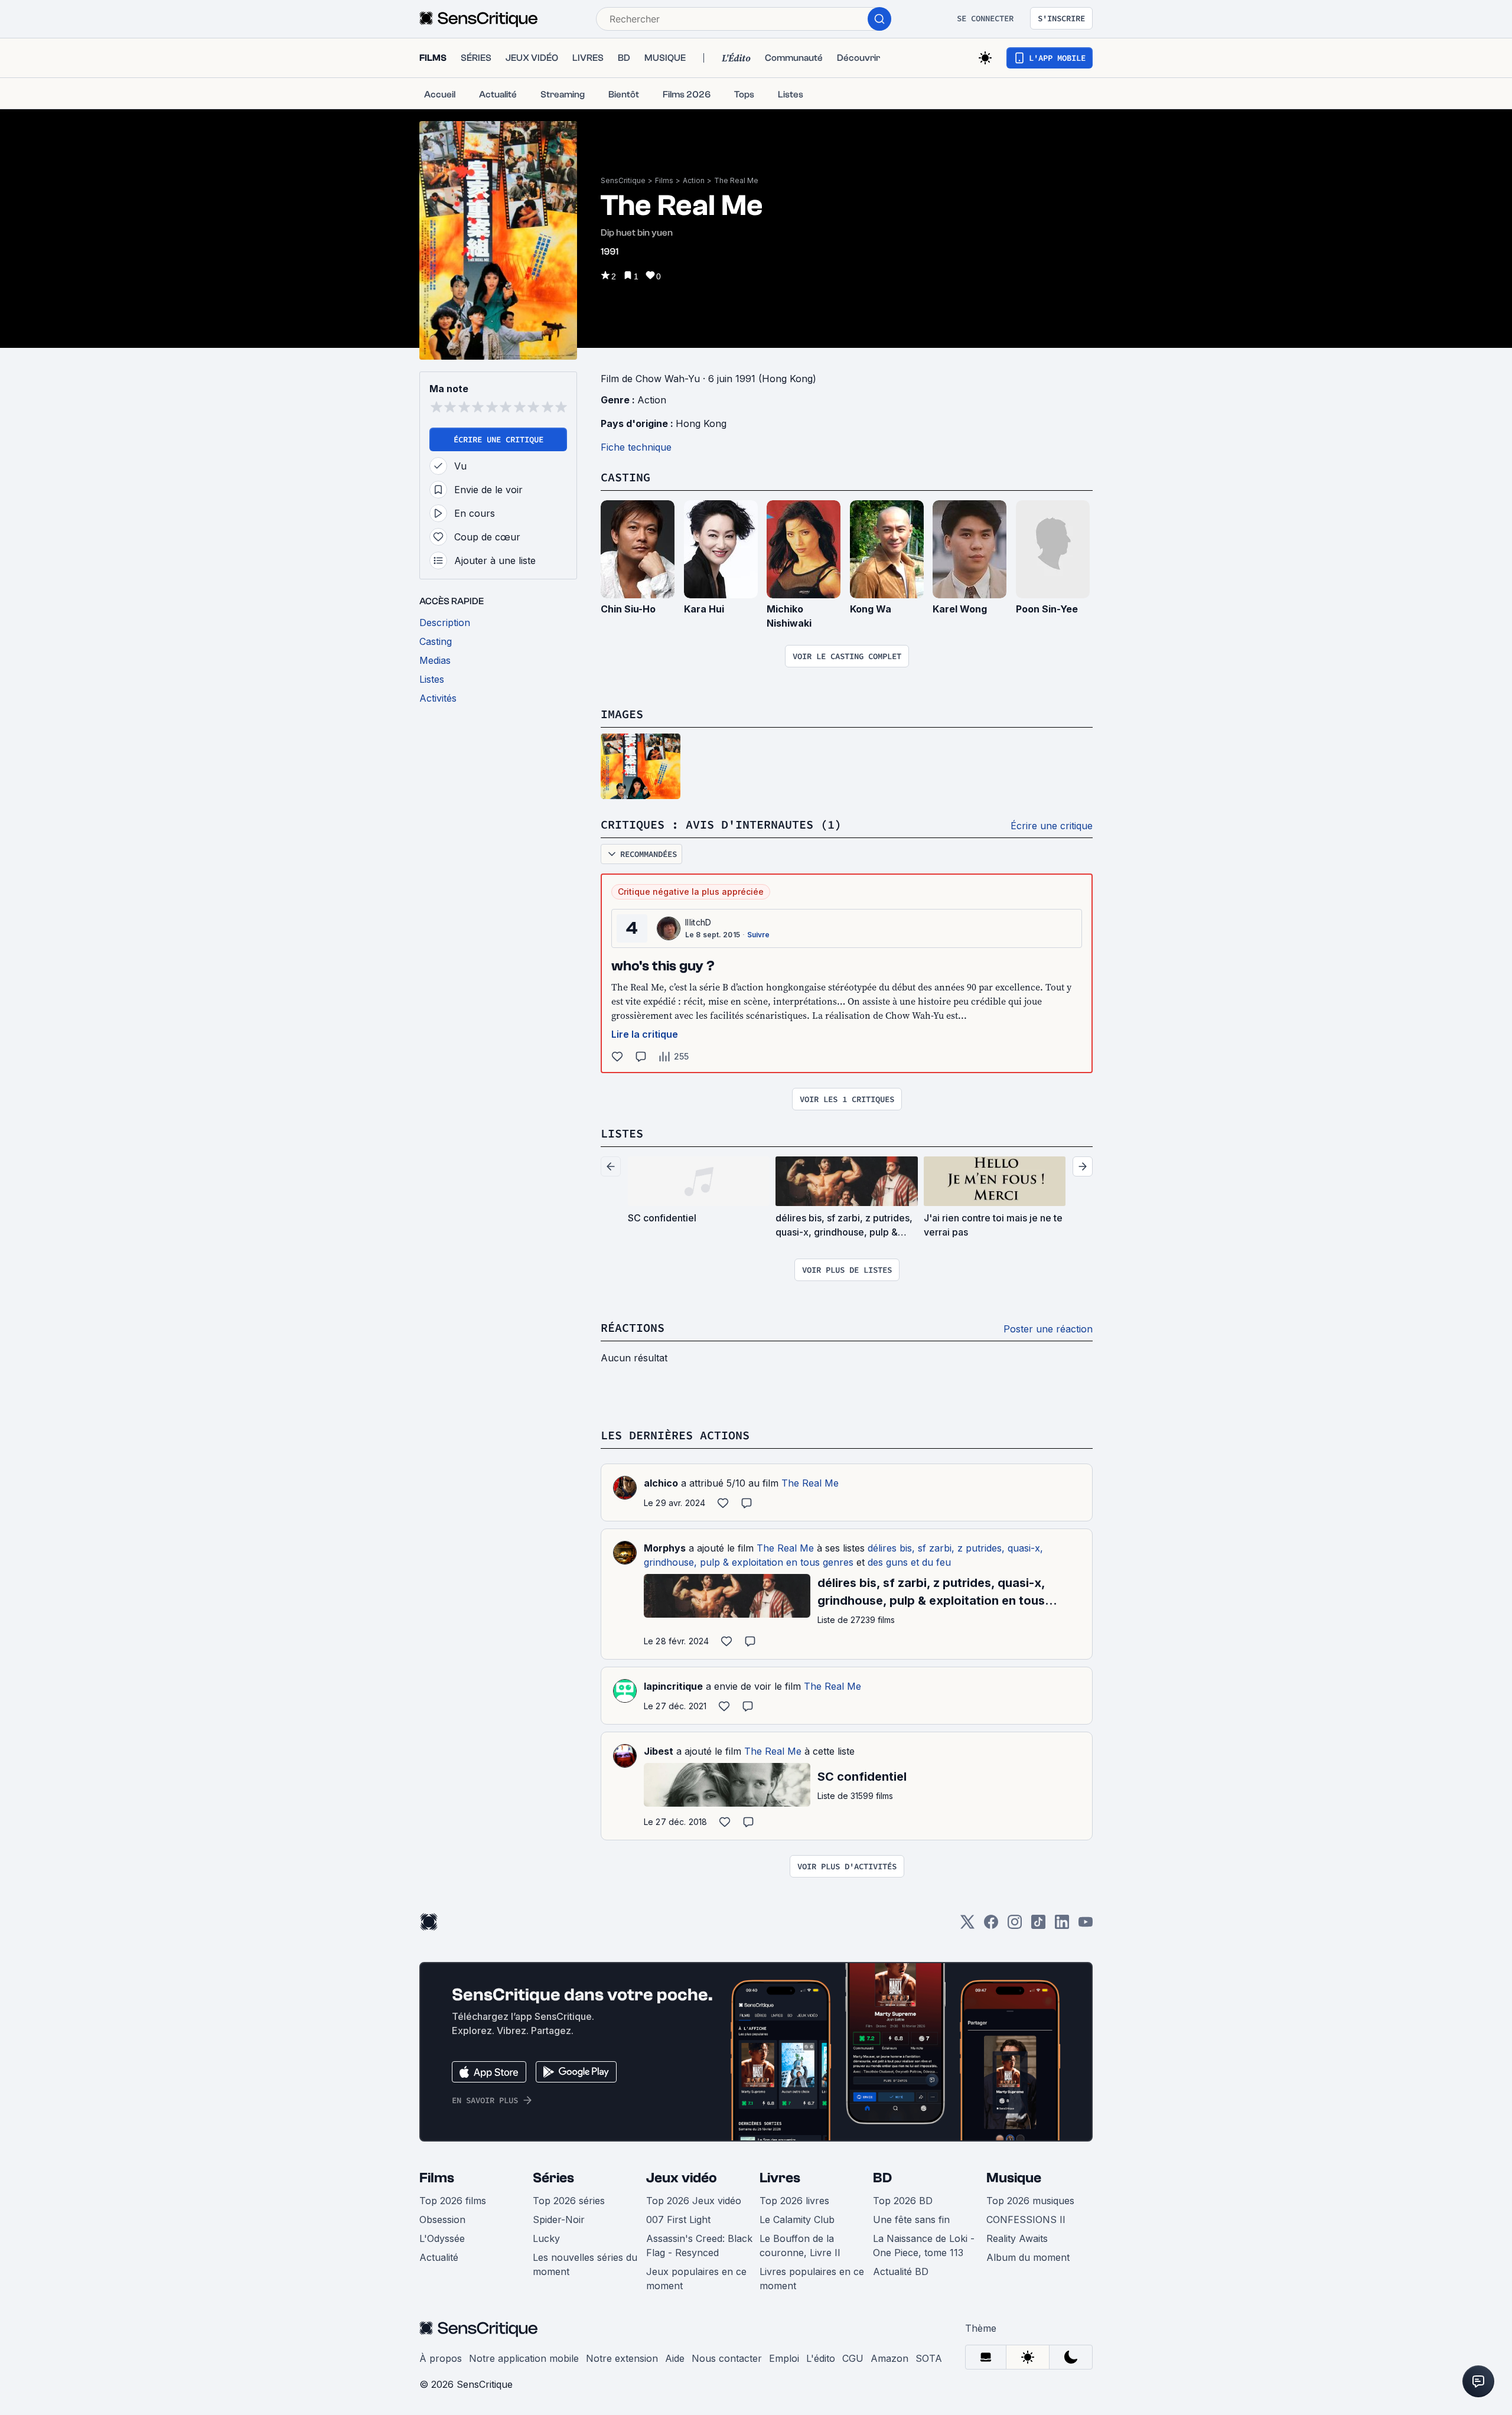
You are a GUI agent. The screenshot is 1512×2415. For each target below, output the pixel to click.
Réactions (633, 1327)
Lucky (546, 2238)
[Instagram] (1015, 1926)
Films (664, 180)
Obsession (442, 2220)
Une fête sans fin (911, 2220)
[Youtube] (1086, 1926)
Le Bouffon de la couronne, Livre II (800, 2245)
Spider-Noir (559, 2220)
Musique (1014, 2178)
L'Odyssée (442, 2238)
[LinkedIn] (1062, 1926)
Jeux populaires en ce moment (696, 2279)
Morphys (665, 1548)
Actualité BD (901, 2271)
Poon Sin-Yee (1047, 609)
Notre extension (622, 2358)
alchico (661, 1483)
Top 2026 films (453, 2201)
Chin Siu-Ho (628, 609)
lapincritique (673, 1686)
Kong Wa (871, 609)
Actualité (439, 2257)
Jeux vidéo (682, 2178)
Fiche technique (636, 447)
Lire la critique (645, 1034)
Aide (675, 2358)
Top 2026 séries (569, 2201)
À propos (441, 2358)
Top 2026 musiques (1030, 2201)
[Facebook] (991, 1926)
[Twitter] (967, 1926)
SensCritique (623, 180)
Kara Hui (704, 609)
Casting (625, 477)
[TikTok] (1038, 1926)
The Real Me (736, 180)
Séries (553, 2178)
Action (694, 180)
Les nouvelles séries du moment (585, 2264)
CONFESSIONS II (1026, 2220)
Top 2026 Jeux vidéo (694, 2201)
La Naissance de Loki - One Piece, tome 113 (924, 2245)
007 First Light (678, 2220)
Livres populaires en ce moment (812, 2279)
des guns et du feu (909, 1562)
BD (882, 2178)
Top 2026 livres (794, 2201)
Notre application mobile (524, 2358)
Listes (622, 1133)
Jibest (659, 1751)
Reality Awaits (1017, 2238)
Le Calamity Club (797, 2220)
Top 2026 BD (903, 2201)
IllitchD (698, 922)
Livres (780, 2178)
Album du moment (1028, 2257)
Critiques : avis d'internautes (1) (721, 824)
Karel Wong (960, 609)
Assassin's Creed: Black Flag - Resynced (699, 2245)
